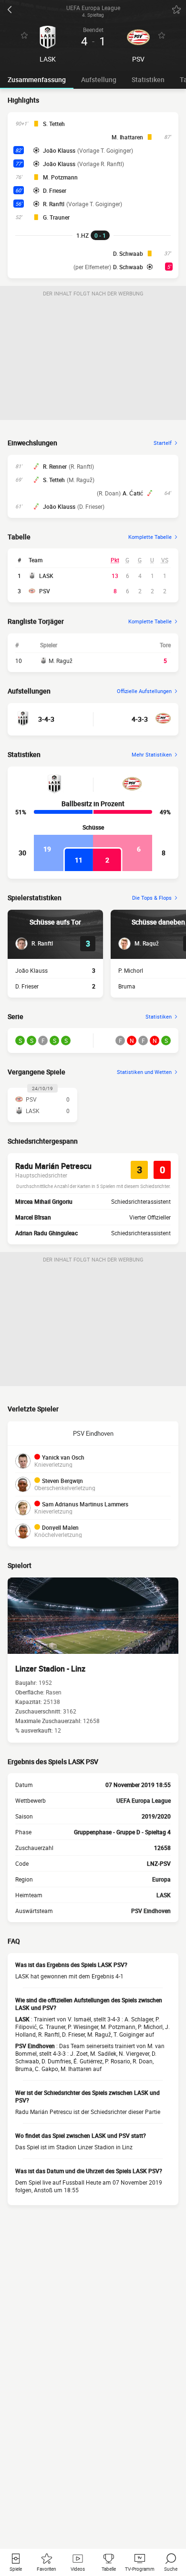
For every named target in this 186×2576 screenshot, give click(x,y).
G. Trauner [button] (56, 217)
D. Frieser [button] (55, 190)
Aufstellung (99, 79)
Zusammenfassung (37, 79)
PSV (45, 591)
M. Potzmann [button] (60, 177)
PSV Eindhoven (93, 1433)
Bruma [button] (127, 986)
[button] (34, 944)
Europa (161, 1879)
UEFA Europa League (144, 1800)
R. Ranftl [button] (54, 204)
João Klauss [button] (59, 150)
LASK (46, 576)
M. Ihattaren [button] (127, 137)
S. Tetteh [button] (54, 124)
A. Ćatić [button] (133, 493)
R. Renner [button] (55, 466)
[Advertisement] (93, 360)
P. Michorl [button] (131, 970)
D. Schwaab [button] (128, 253)
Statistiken (148, 79)
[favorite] (176, 10)
